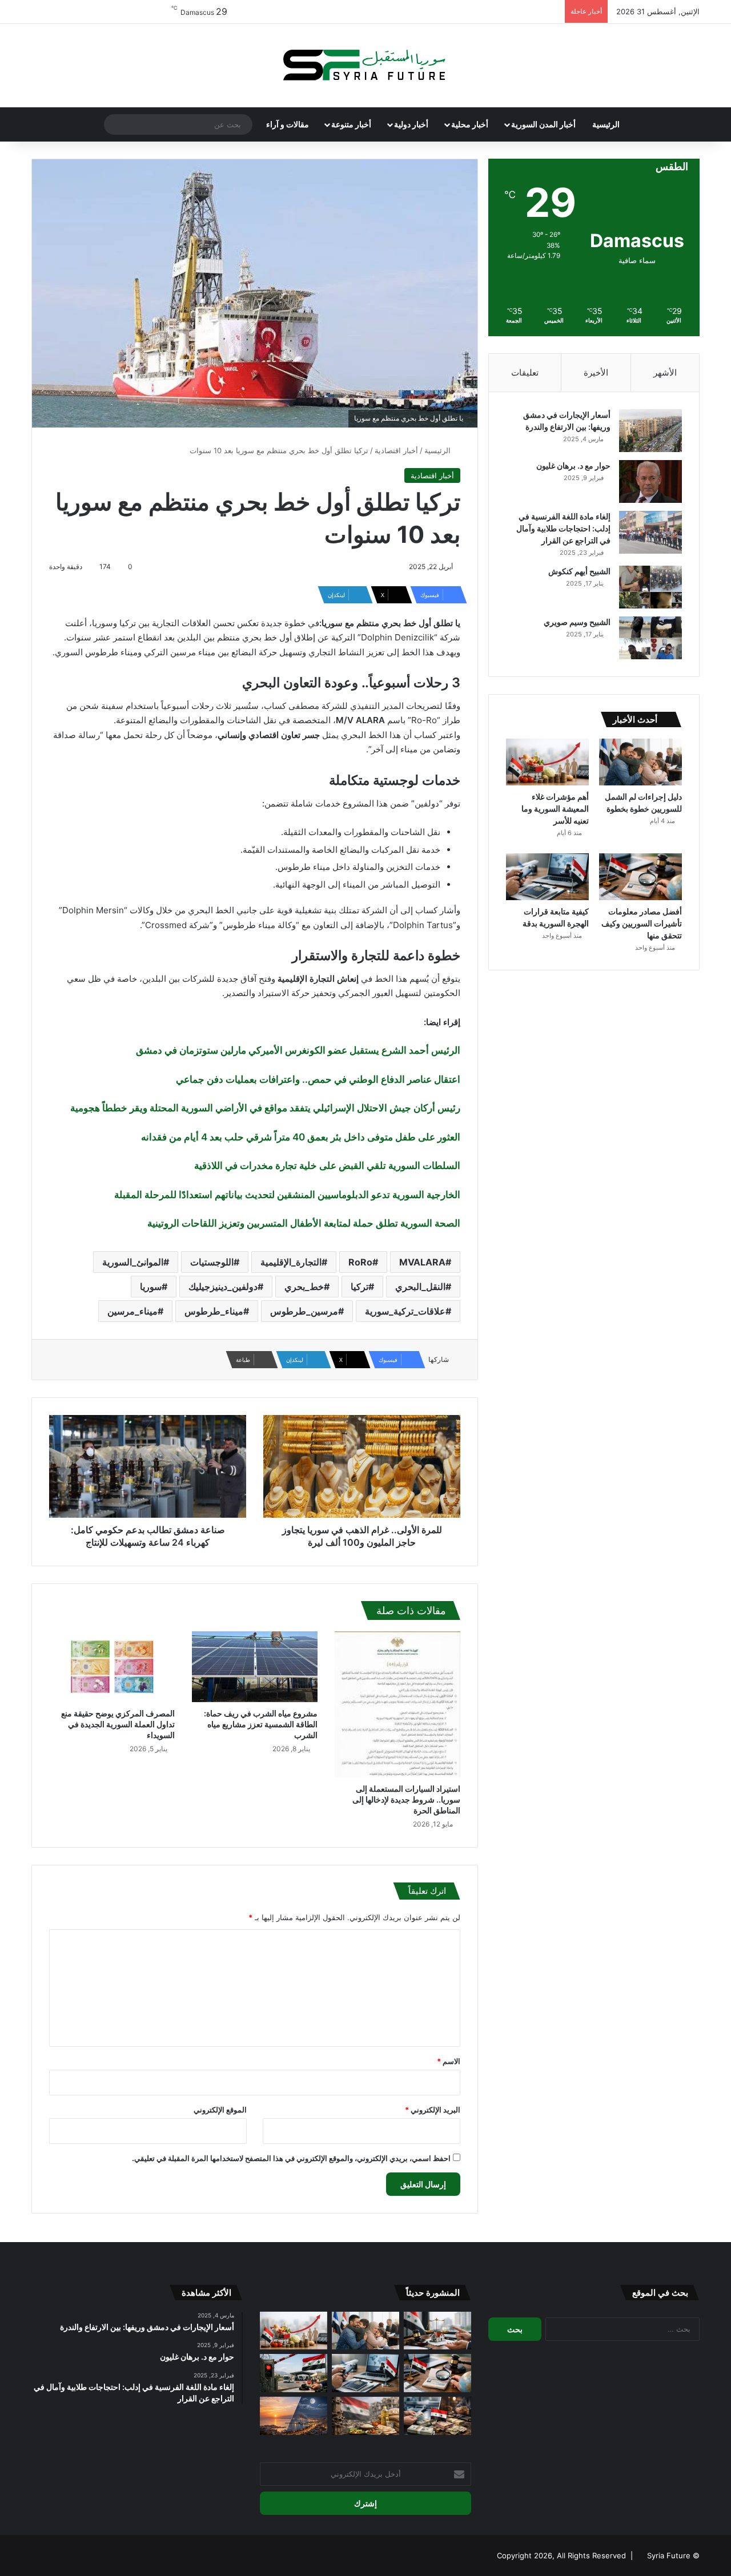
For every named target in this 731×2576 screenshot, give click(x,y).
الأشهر (665, 372)
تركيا (360, 1287)
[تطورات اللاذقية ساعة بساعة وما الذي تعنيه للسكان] (294, 2416)
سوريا (151, 1287)
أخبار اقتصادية (396, 450)
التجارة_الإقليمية (291, 1262)
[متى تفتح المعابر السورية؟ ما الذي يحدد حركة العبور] (294, 2373)
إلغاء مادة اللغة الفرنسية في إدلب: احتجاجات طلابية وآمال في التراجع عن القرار (563, 528)
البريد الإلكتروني (433, 2110)
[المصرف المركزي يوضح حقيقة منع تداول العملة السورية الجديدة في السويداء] (112, 1667)
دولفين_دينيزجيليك (223, 1287)
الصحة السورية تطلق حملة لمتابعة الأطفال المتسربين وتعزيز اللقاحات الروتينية (304, 1223)
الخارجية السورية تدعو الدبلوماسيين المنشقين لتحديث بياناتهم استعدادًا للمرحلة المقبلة (287, 1195)
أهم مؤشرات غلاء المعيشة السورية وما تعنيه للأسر (555, 809)
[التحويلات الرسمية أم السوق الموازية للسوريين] (437, 2416)
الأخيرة (596, 372)
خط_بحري (304, 1287)
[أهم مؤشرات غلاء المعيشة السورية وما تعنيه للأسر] (547, 762)
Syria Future (669, 2555)
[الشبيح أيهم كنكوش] (650, 587)
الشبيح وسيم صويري (577, 622)
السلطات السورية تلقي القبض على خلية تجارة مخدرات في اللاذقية (327, 1166)
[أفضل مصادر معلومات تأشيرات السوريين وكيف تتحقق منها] (640, 877)
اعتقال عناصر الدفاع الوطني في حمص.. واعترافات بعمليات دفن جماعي (318, 1079)
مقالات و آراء (288, 124)
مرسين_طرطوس (304, 1311)
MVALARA (422, 1262)
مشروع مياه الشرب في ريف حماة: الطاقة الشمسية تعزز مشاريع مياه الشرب (261, 1724)
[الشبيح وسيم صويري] (650, 638)
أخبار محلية (470, 124)
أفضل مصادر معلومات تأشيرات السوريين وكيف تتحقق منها (642, 923)
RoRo (360, 1262)
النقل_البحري (420, 1287)
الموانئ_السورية (133, 1262)
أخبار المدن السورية (543, 124)
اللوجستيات (212, 1262)
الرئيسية (606, 124)
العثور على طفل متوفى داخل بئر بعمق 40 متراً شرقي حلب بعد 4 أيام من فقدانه (301, 1137)
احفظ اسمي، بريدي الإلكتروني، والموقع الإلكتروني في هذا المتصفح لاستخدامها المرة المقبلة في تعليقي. (291, 2158)
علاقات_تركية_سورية (405, 1311)
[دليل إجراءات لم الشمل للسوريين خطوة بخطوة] (640, 762)
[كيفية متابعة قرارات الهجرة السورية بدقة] (547, 877)
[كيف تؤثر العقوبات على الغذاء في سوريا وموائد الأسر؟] (365, 2416)
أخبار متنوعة (351, 124)
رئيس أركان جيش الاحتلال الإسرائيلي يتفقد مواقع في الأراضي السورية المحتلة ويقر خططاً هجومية (265, 1108)
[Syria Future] (365, 66)
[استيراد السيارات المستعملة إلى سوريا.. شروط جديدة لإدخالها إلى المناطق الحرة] (397, 1704)
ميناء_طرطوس (214, 1311)
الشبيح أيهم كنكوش (579, 571)
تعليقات (525, 372)
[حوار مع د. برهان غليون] (650, 481)
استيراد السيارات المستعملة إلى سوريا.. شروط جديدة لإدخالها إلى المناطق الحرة (406, 1799)
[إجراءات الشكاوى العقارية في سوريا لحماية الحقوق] (437, 2331)
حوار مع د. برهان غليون (573, 465)
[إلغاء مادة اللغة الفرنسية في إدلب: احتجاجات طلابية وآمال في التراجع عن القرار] (650, 532)
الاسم (449, 2061)
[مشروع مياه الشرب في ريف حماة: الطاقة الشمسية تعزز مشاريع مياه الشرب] (255, 1667)
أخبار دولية (411, 124)
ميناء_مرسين (132, 1311)
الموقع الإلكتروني (220, 2110)
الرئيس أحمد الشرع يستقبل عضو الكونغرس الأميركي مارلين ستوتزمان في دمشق (298, 1050)
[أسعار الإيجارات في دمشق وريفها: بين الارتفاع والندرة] (650, 431)
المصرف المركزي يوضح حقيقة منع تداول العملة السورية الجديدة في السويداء (118, 1724)
